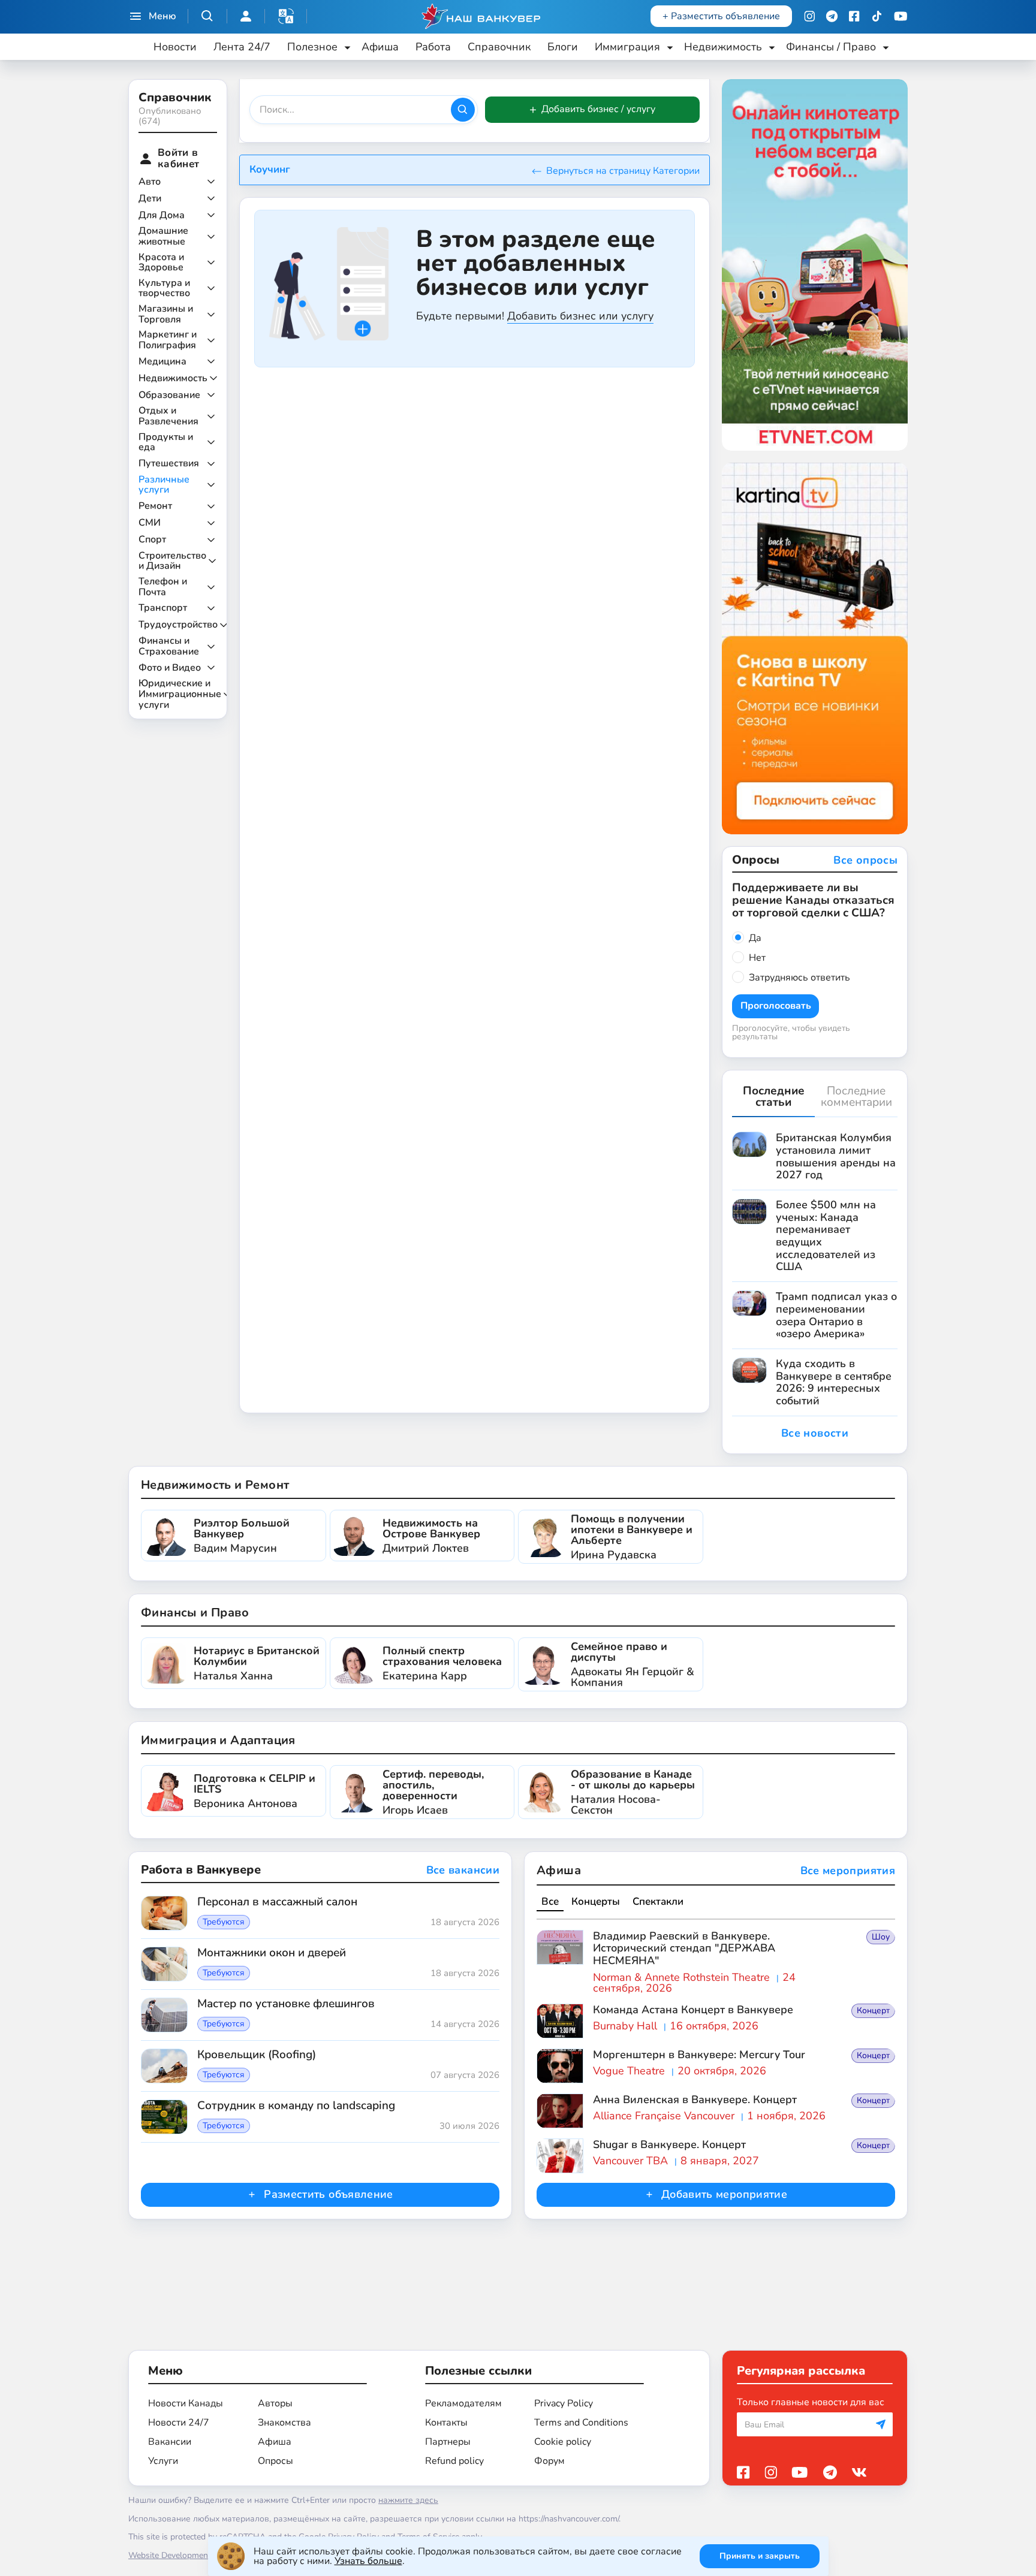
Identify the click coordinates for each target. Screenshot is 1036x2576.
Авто (150, 182)
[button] (286, 16)
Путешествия (169, 464)
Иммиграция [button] (627, 47)
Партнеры (448, 2442)
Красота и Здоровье (161, 263)
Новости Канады (186, 2403)
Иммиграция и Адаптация (218, 1740)
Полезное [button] (312, 47)
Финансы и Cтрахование (169, 646)
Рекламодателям (463, 2403)
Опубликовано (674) (170, 116)
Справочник (499, 47)
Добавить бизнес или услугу (580, 316)
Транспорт (163, 608)
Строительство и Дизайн (172, 561)
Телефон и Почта (163, 587)
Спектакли (658, 1901)
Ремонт (155, 506)
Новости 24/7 (179, 2423)
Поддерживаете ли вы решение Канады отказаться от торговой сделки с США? (813, 900)
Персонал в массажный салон (277, 1902)
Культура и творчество (164, 289)
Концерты (596, 1901)
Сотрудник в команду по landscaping (296, 2106)
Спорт (152, 540)
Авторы (275, 2403)
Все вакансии (463, 1871)
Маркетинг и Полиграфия (168, 340)
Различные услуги (164, 485)
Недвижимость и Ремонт (215, 1485)
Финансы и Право (195, 1613)
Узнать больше (368, 2561)
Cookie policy (563, 2442)
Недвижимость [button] (723, 47)
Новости (175, 47)
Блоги (563, 47)
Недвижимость (173, 379)
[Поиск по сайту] (207, 16)
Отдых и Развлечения (168, 416)
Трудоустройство (178, 625)
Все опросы (865, 861)
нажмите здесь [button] (408, 2500)
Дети (150, 199)
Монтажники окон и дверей (272, 1953)
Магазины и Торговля (166, 314)
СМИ (150, 523)
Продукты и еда (166, 443)
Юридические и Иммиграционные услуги (180, 694)
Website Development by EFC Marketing (204, 2555)
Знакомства (284, 2423)
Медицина (162, 362)
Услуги (163, 2461)
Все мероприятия (848, 1871)
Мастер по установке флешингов (286, 2004)
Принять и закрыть (760, 2556)
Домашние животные (163, 236)
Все (550, 1901)
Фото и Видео (170, 668)
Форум (549, 2461)
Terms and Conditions (581, 2423)
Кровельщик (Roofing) (257, 2055)
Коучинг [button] (270, 169)
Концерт (873, 2011)
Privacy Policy (564, 2403)
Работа (433, 47)
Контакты (446, 2423)
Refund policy (454, 2461)
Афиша (380, 47)
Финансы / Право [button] (831, 47)
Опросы (275, 2461)
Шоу (881, 1937)
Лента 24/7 (242, 47)
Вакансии (170, 2442)
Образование (169, 396)
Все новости (815, 1433)
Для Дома (162, 216)
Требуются (224, 1922)
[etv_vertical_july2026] (815, 264)
